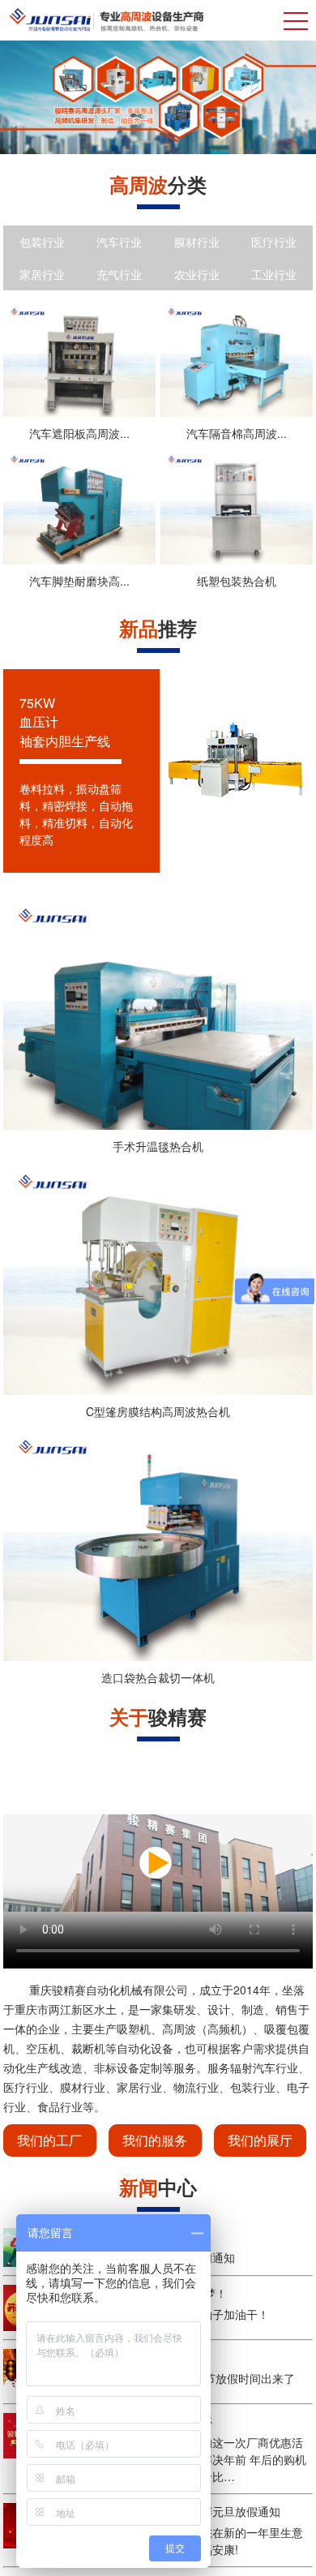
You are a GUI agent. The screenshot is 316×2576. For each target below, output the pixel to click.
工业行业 (274, 274)
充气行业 (119, 274)
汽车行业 (119, 242)
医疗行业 (274, 242)
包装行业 (42, 242)
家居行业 (42, 274)
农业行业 (197, 274)
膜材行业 (197, 242)
